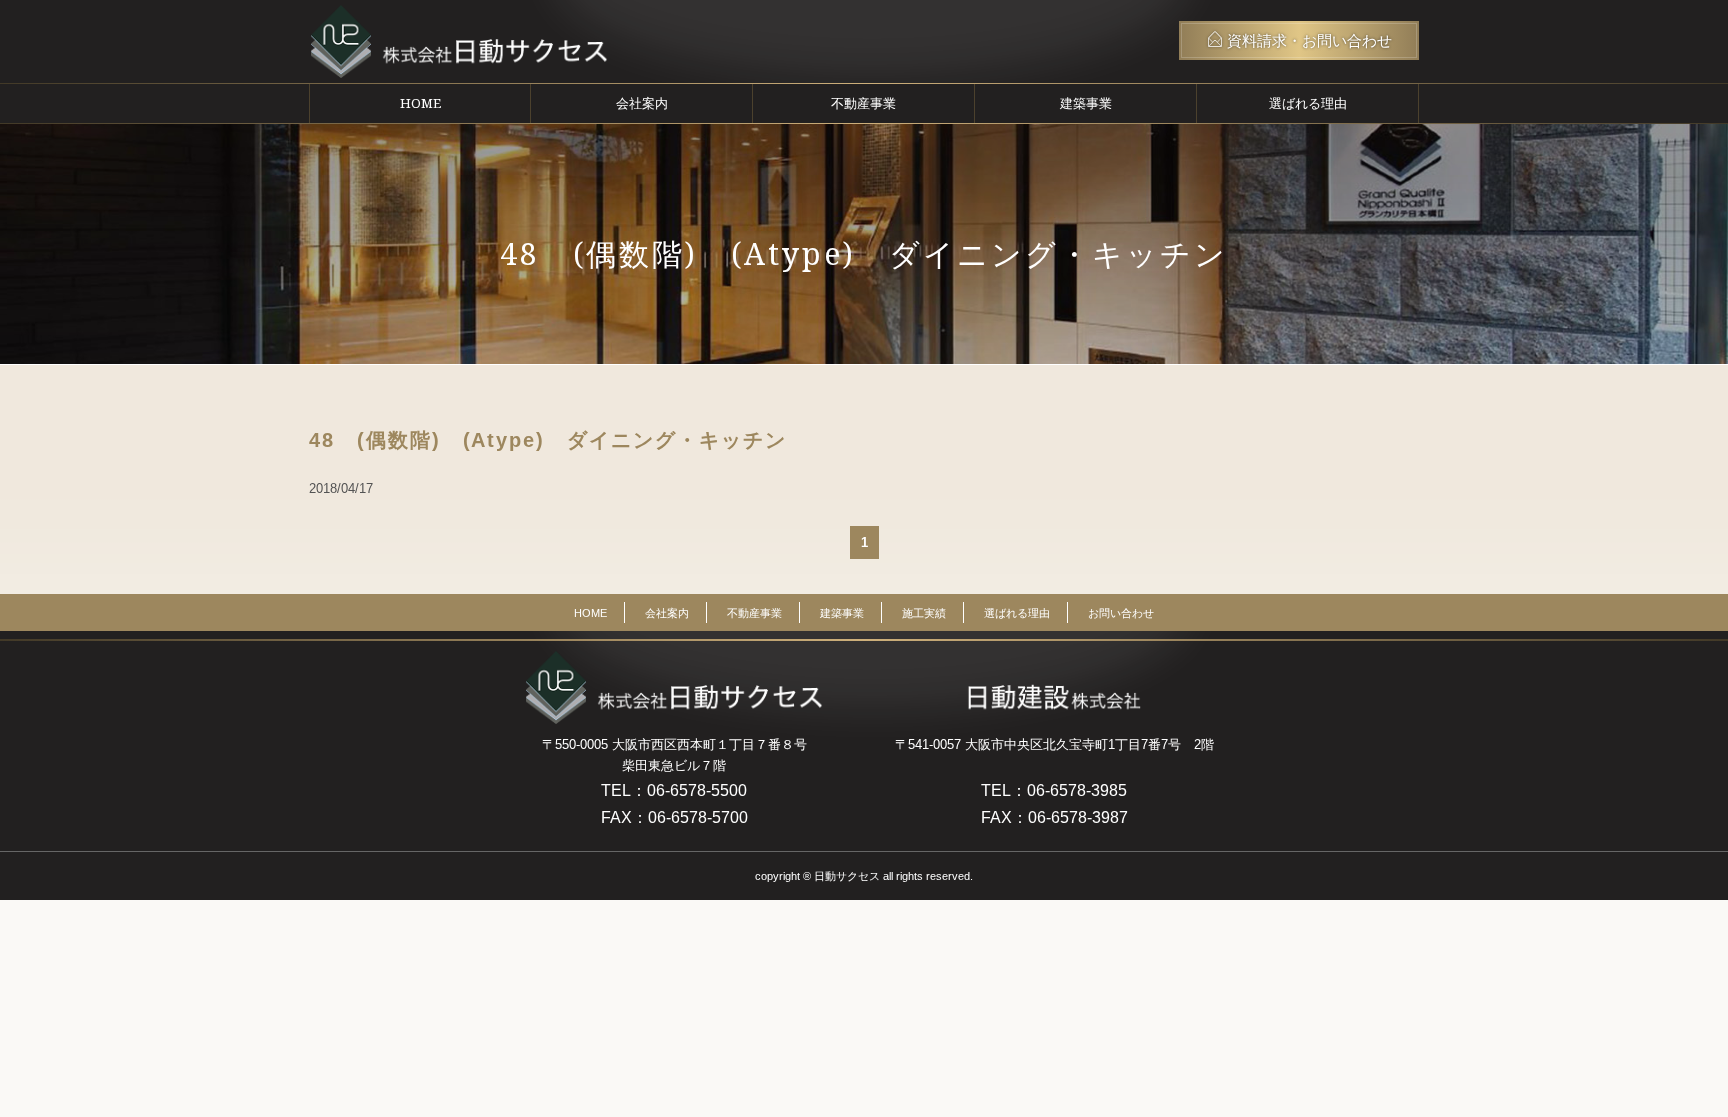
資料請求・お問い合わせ (1307, 40)
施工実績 (924, 613)
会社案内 (642, 103)
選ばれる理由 (1308, 103)
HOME (420, 103)
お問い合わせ (1121, 613)
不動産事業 (863, 103)
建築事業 (1086, 103)
